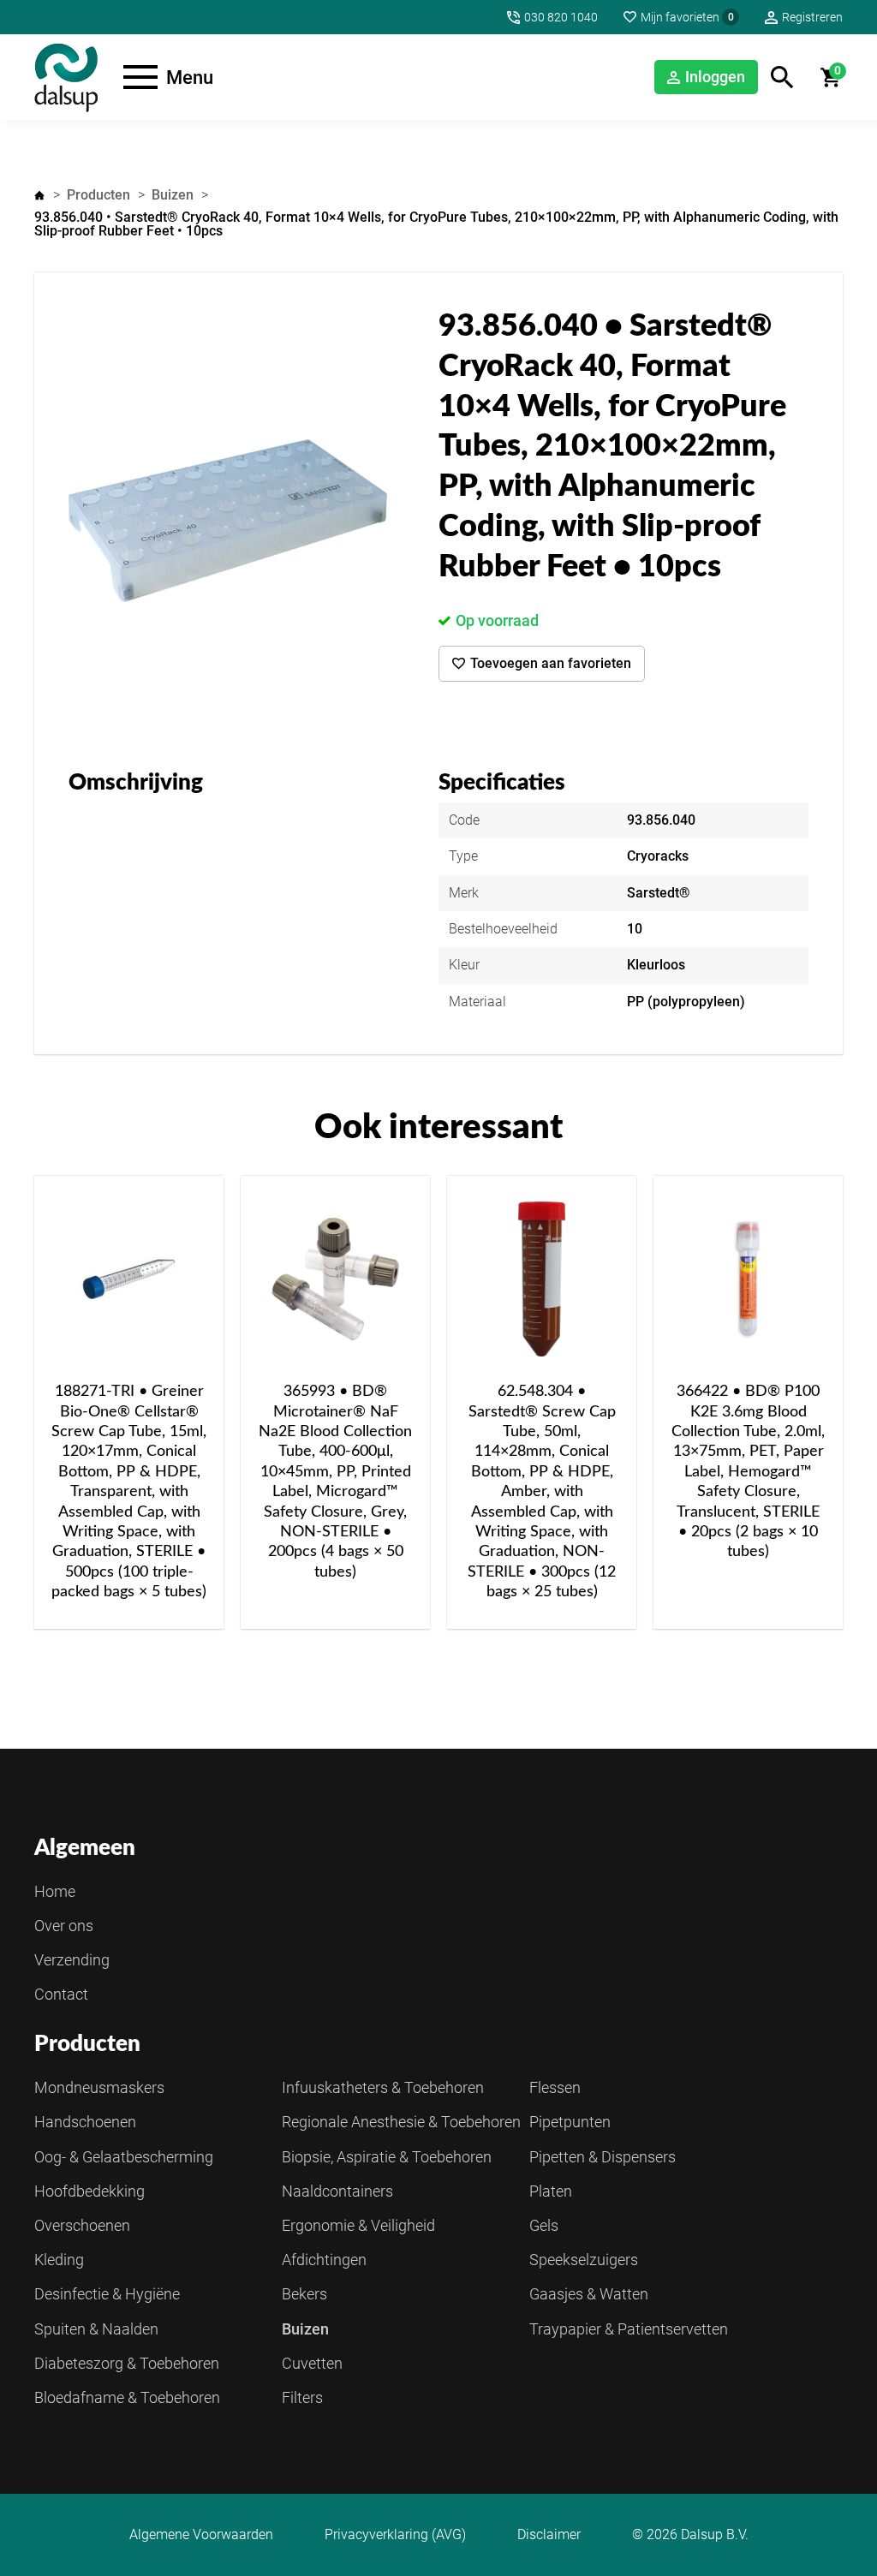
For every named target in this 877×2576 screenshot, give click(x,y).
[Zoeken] (782, 78)
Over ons (64, 1926)
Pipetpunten (570, 2122)
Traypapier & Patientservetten (629, 2329)
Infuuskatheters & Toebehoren (383, 2087)
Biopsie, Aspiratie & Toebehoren (387, 2157)
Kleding (59, 2260)
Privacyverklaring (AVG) (395, 2535)
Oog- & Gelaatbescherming (124, 2157)
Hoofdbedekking (89, 2191)
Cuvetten (312, 2363)
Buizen (173, 195)
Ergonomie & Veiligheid (358, 2225)
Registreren (812, 17)
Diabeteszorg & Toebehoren (127, 2363)
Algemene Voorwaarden (201, 2535)
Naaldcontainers (337, 2191)
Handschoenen (85, 2122)
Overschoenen (82, 2225)
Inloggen (715, 77)
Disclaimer (549, 2535)
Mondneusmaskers (99, 2087)
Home (39, 195)
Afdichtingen (324, 2260)
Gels (544, 2225)
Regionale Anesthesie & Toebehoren (401, 2122)
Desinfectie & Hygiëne (107, 2294)
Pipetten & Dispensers (603, 2157)
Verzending (72, 1960)
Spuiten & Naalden (96, 2329)
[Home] (66, 77)
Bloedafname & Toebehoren (127, 2397)
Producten (98, 195)
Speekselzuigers (584, 2260)
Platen (551, 2191)
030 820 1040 (561, 17)
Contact (61, 1994)
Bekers (304, 2294)
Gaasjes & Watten (589, 2294)
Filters (302, 2397)
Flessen (555, 2087)
